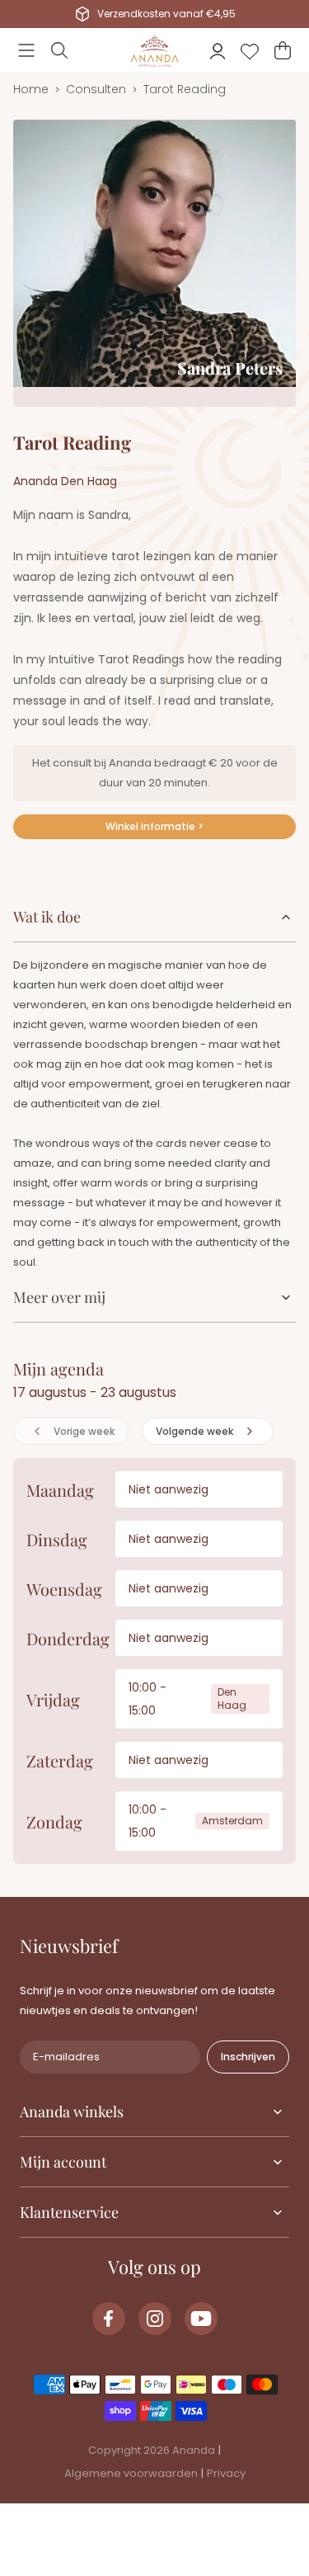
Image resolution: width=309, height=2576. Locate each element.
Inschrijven (248, 2057)
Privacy (226, 2473)
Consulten (96, 89)
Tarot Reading (185, 89)
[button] (26, 50)
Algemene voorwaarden (131, 2473)
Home (31, 89)
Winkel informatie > (154, 826)
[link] (109, 2319)
